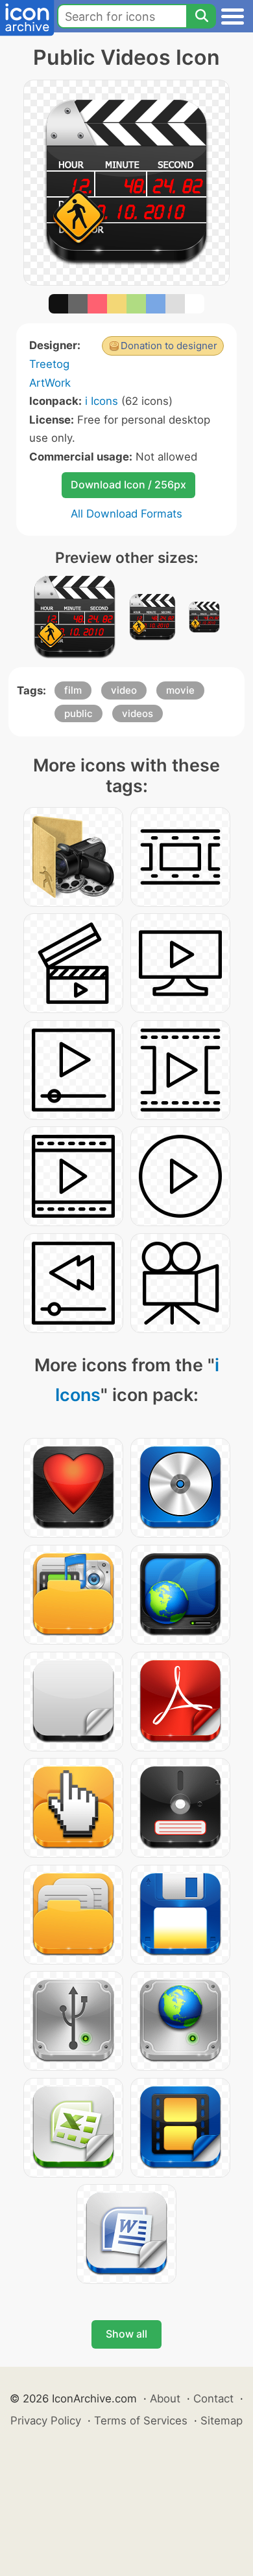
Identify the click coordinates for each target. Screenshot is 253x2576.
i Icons (102, 401)
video (124, 690)
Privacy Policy (46, 2421)
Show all (126, 2334)
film (73, 690)
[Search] (201, 16)
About (165, 2399)
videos (138, 713)
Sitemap (222, 2421)
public (78, 713)
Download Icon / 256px (128, 484)
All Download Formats (126, 514)
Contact (213, 2399)
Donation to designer (169, 346)
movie (180, 690)
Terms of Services (141, 2421)
